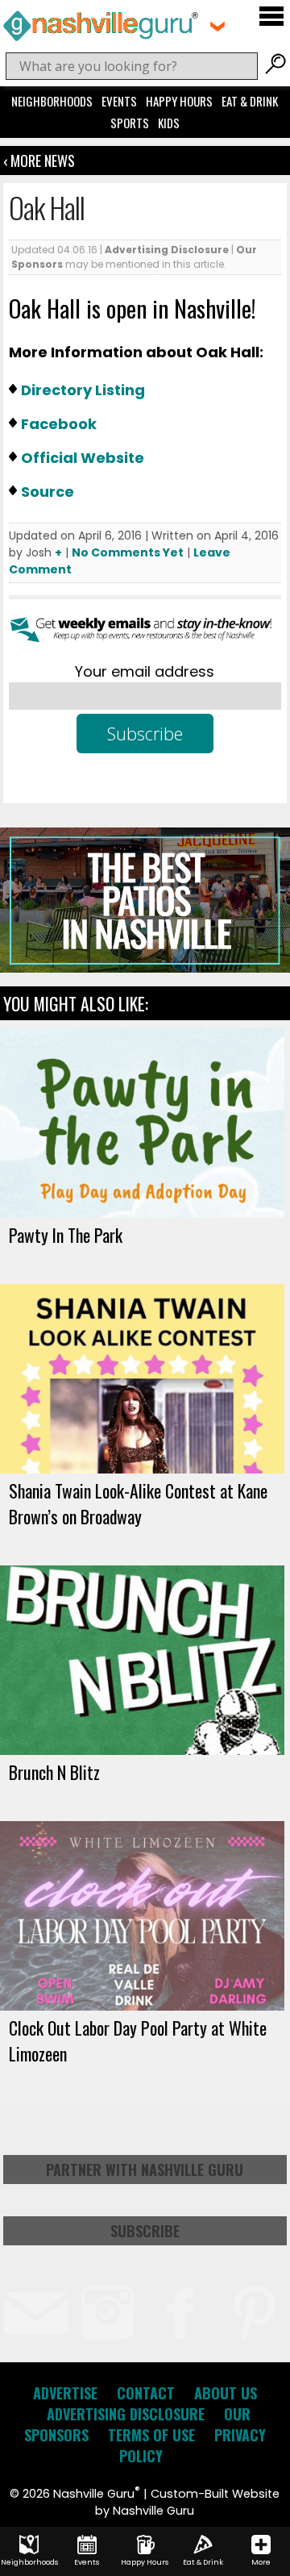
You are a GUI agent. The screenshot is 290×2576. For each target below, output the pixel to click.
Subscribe (145, 2231)
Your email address (145, 671)
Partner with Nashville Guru (145, 2170)
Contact (146, 2393)
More (261, 2562)
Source (48, 492)
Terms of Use (151, 2435)
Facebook (59, 424)
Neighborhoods (52, 101)
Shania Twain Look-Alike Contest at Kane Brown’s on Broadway (138, 1503)
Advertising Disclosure (167, 250)
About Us (226, 2393)
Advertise (65, 2393)
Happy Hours (179, 101)
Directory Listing (83, 390)
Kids (169, 123)
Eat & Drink (250, 101)
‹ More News (39, 160)
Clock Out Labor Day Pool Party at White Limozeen (138, 2040)
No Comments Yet (128, 552)
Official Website (83, 458)
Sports (130, 123)
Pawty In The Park (66, 1235)
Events (119, 101)
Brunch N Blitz (54, 1772)
